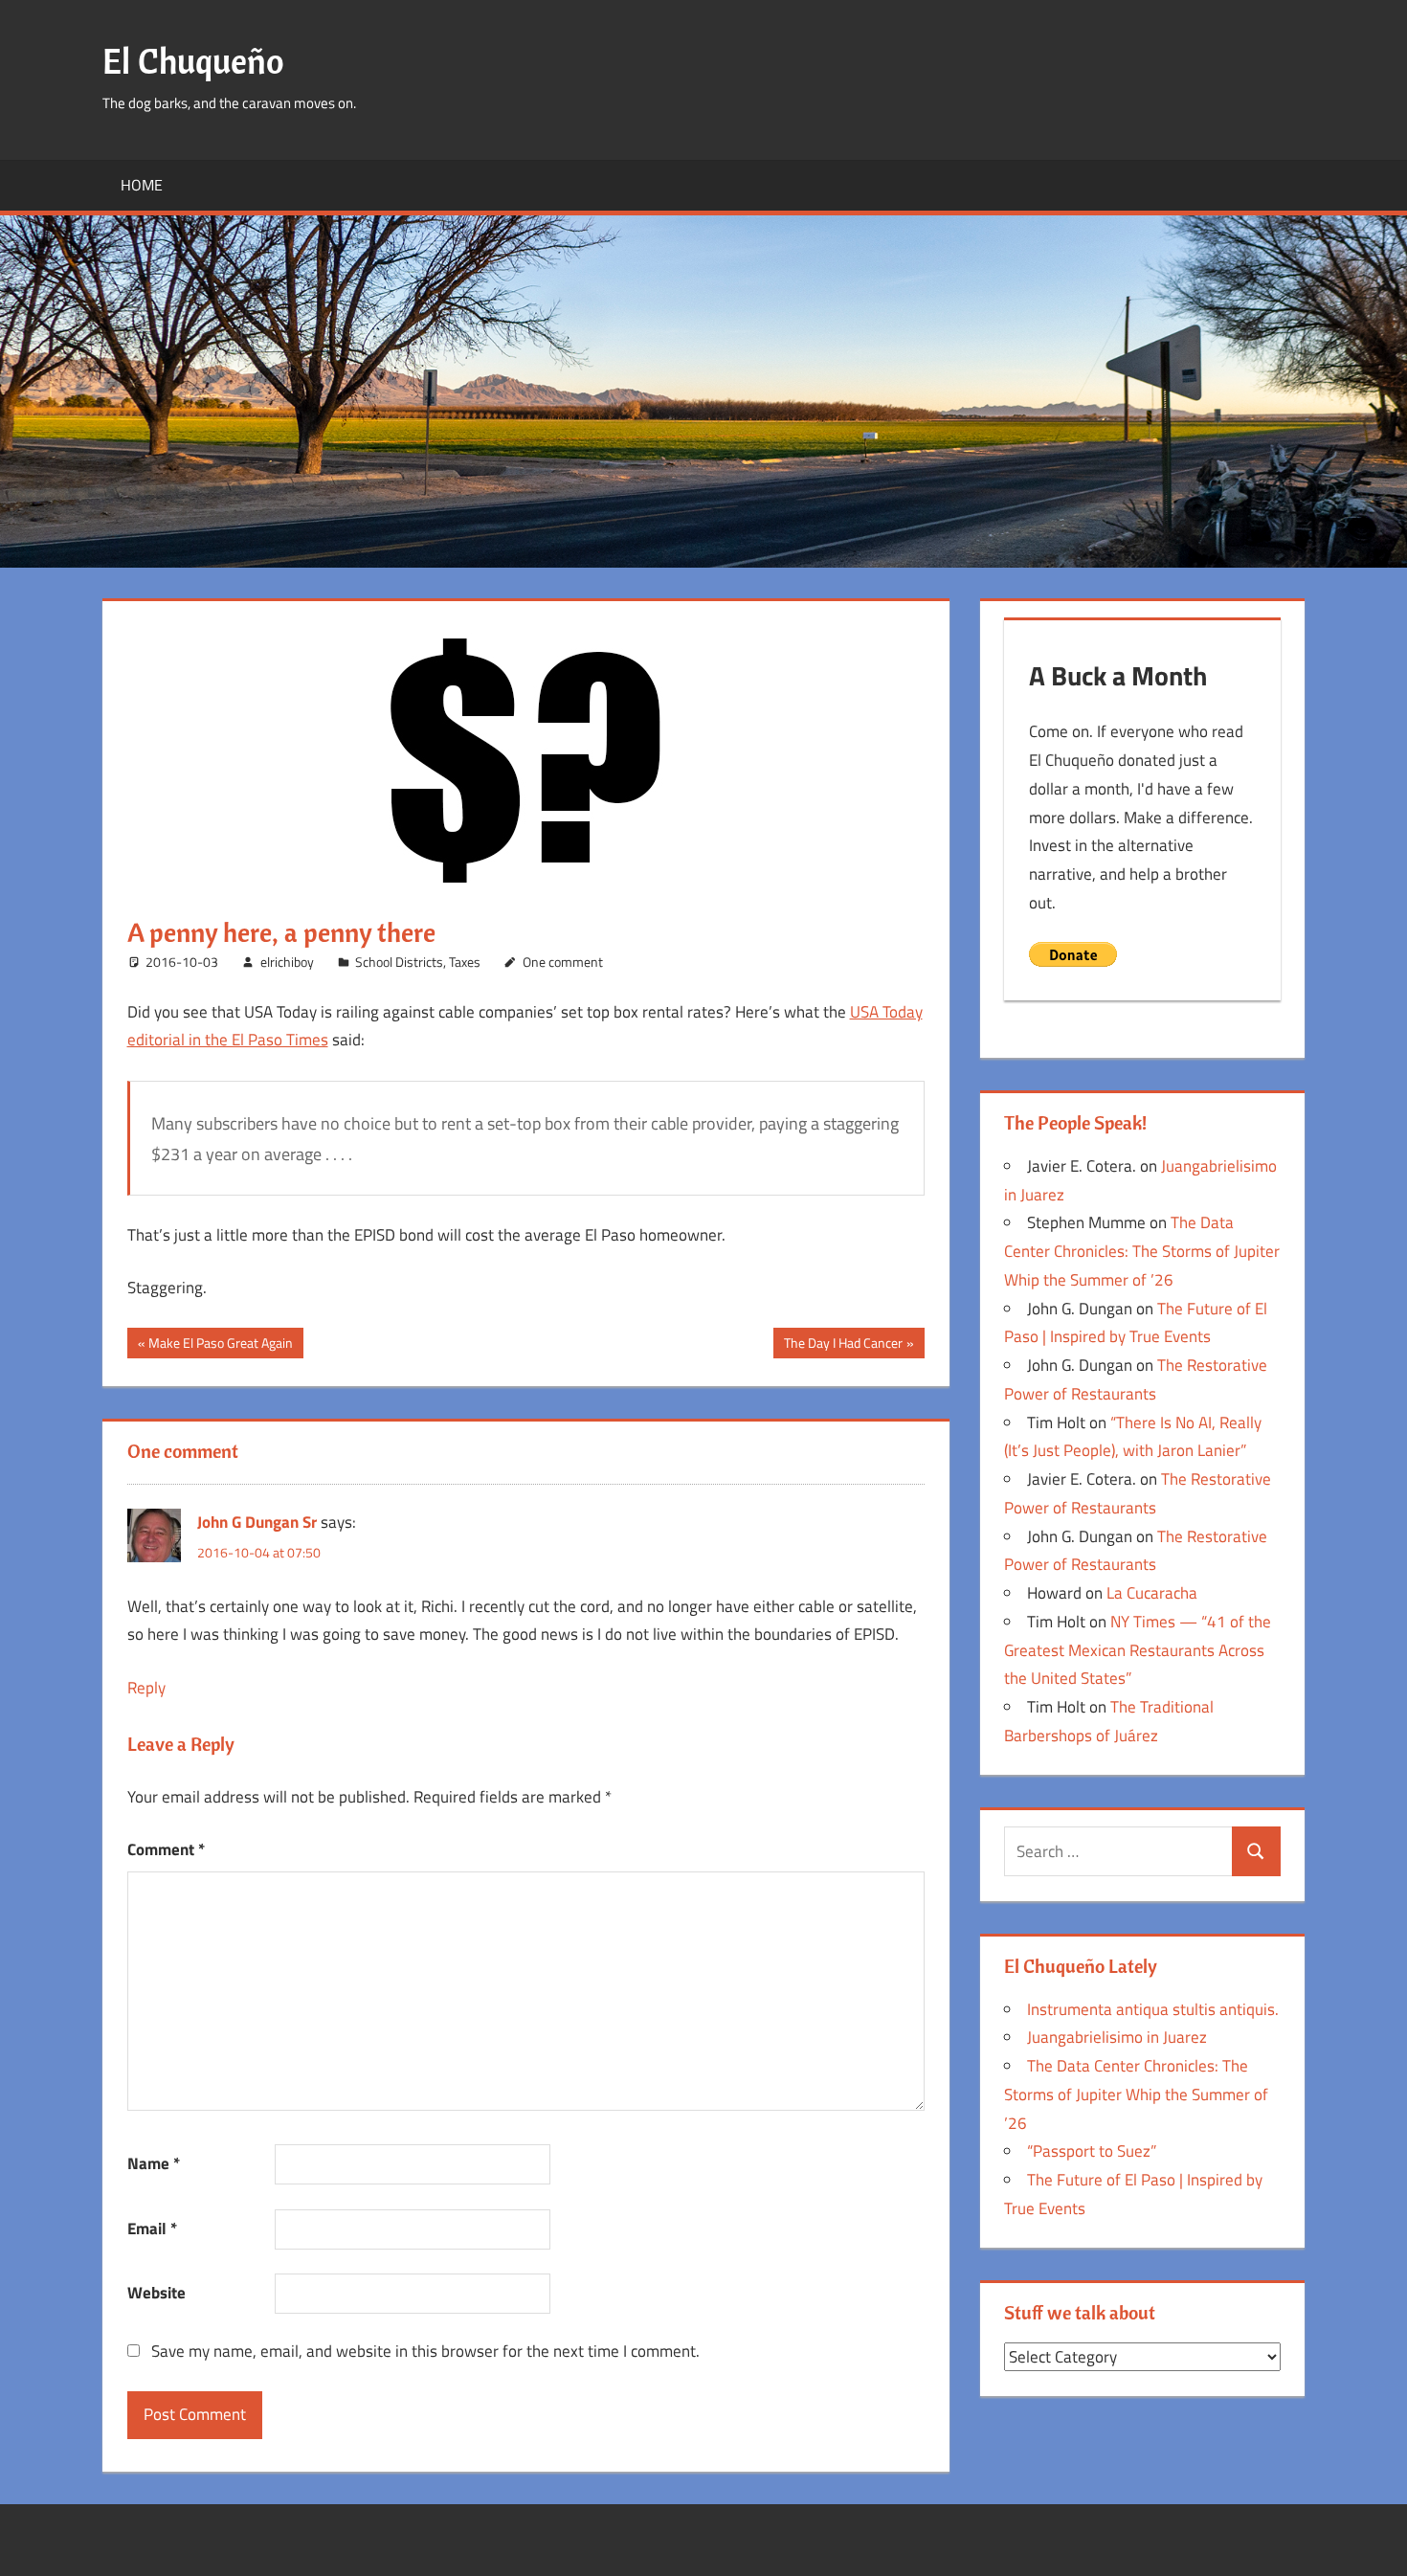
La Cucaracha (1152, 1593)
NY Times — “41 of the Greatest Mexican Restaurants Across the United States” (1138, 1650)
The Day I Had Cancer (843, 1345)
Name (154, 2163)
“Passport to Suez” (1092, 2151)
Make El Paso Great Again (220, 1345)
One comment (563, 962)
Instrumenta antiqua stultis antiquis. (1153, 2009)
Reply (146, 1688)
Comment (166, 1849)
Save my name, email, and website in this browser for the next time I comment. (425, 2351)
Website (156, 2293)
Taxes (465, 962)
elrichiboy (287, 962)
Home (142, 185)
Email (152, 2229)
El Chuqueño (193, 61)
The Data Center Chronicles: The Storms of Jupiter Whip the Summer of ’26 (1142, 1251)
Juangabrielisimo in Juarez (1117, 2037)
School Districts (399, 962)
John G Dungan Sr (257, 1522)
